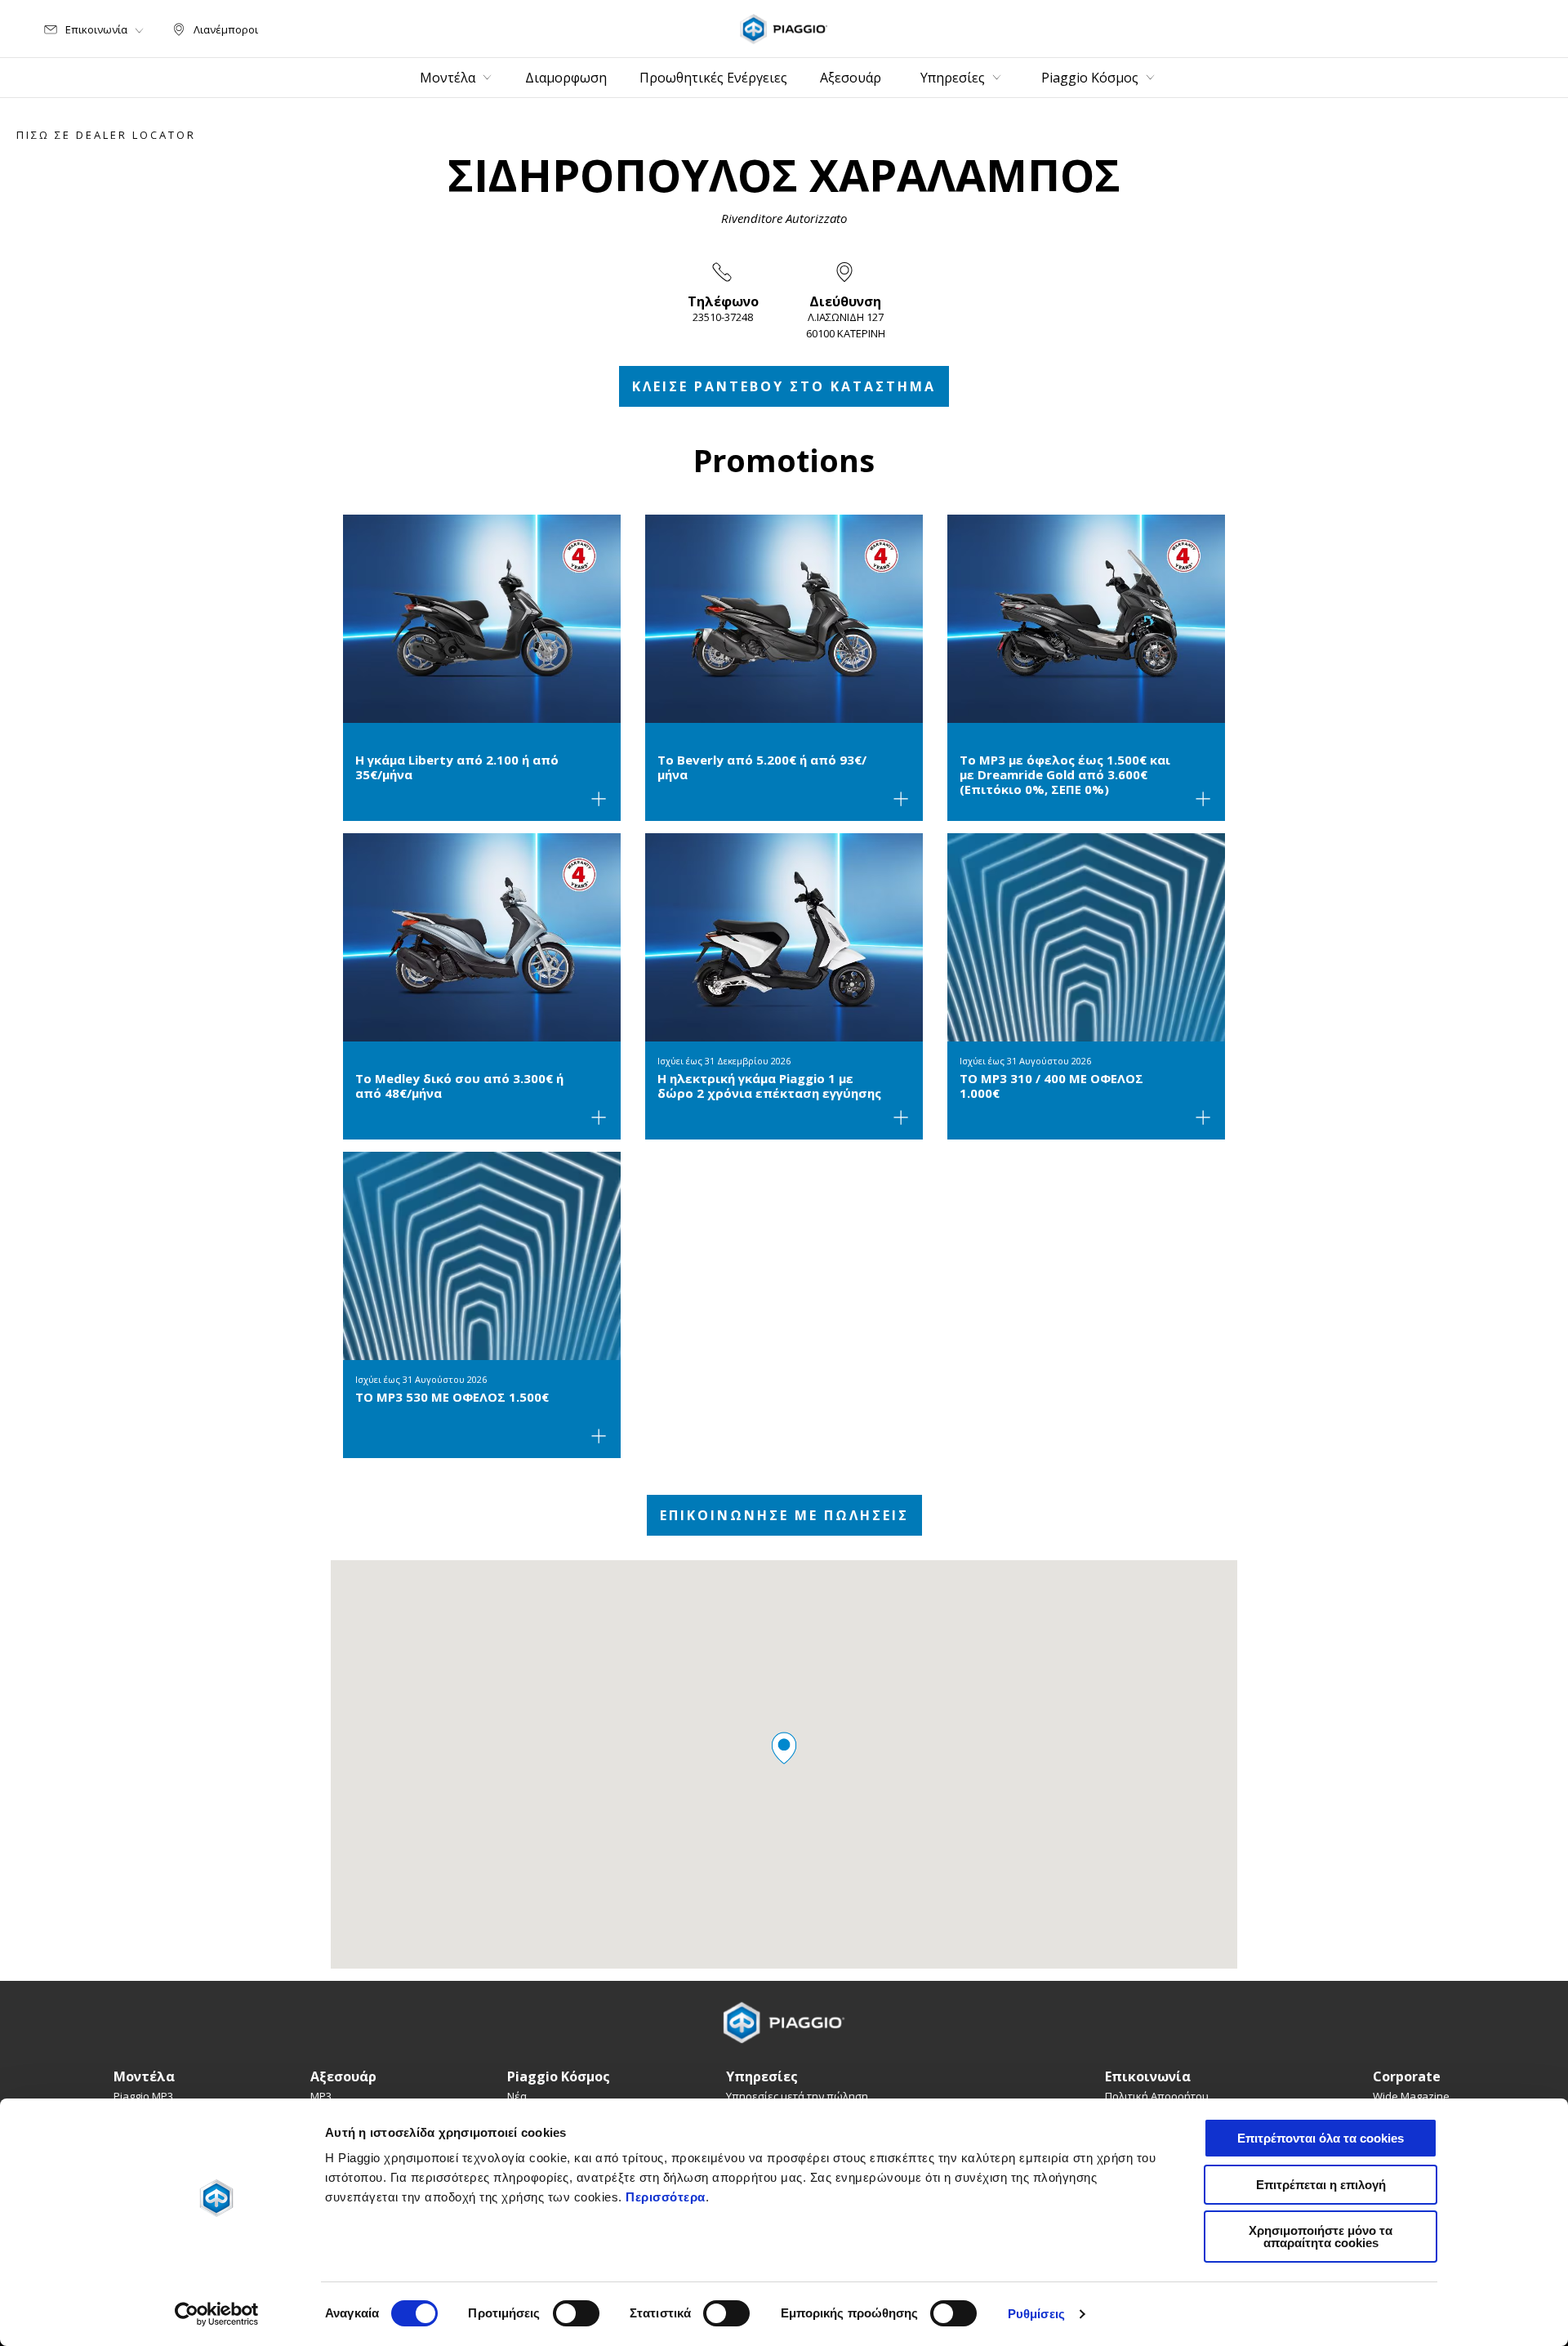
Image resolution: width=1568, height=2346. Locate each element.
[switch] (576, 2313)
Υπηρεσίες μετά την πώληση (797, 2096)
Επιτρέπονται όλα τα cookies (1321, 2138)
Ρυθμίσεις (1036, 2314)
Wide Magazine (1411, 2096)
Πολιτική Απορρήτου (1157, 2096)
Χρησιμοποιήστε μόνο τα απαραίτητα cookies (1321, 2237)
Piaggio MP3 (143, 2096)
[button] (784, 1748)
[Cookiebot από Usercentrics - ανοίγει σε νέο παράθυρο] (217, 2314)
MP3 (321, 2096)
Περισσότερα (666, 2197)
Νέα (517, 2096)
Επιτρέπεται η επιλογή (1321, 2185)
